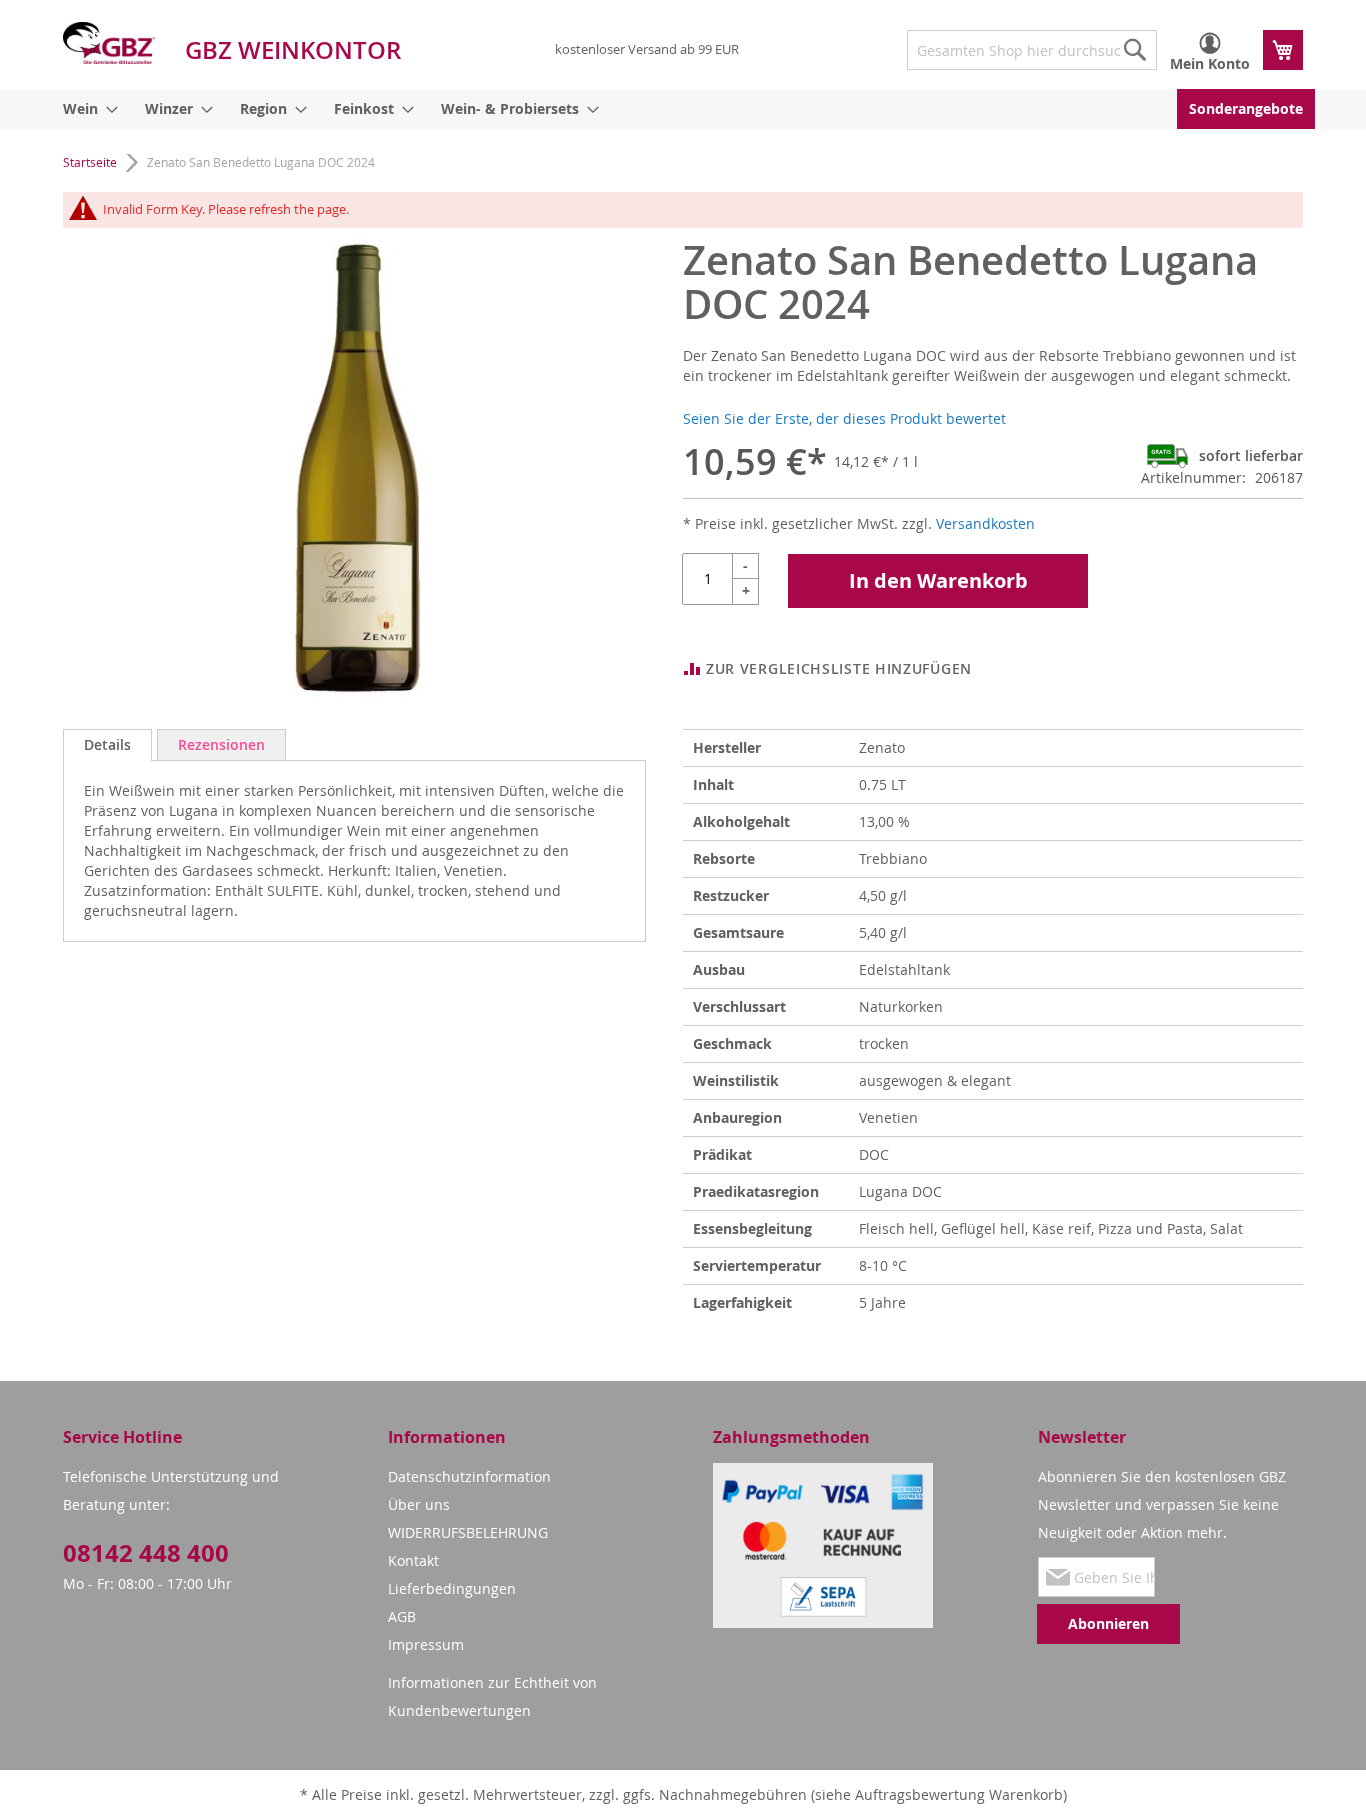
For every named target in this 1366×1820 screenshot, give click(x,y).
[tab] (107, 745)
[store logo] (109, 43)
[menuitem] (87, 109)
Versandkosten (985, 523)
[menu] (683, 109)
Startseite (90, 162)
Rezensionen (221, 744)
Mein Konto (1210, 63)
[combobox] (1032, 50)
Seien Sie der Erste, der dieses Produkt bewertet (844, 418)
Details (107, 744)
